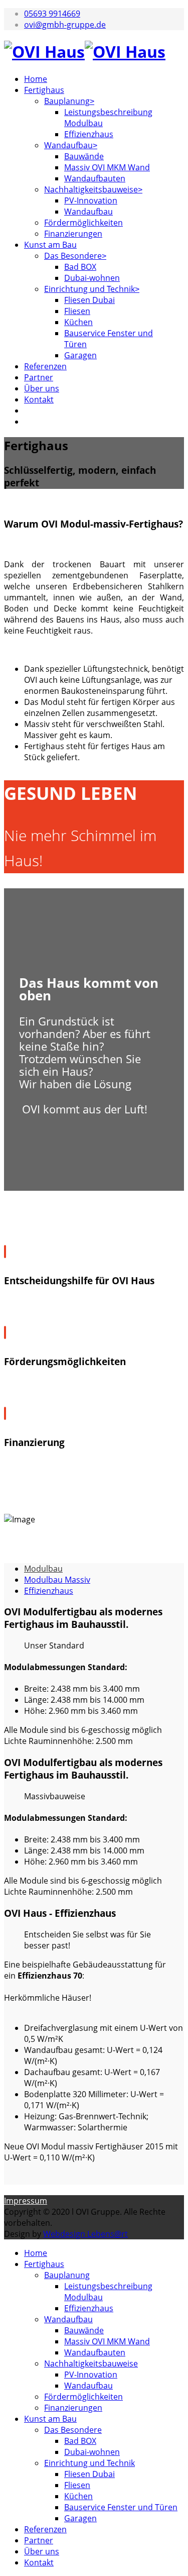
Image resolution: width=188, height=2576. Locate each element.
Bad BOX (80, 267)
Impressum (26, 2201)
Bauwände (84, 156)
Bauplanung (67, 101)
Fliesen (77, 311)
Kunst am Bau (50, 245)
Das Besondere (73, 256)
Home (36, 79)
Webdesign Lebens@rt (85, 2234)
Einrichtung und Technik (89, 289)
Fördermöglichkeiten (83, 223)
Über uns (42, 388)
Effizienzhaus (89, 134)
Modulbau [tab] (43, 1569)
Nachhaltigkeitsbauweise (91, 189)
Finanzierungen (73, 234)
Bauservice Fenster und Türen (121, 2507)
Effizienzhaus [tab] (49, 1591)
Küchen (78, 322)
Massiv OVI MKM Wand (107, 167)
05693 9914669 (52, 14)
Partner (39, 377)
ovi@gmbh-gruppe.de (65, 25)
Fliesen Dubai (89, 300)
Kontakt (39, 399)
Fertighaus (44, 90)
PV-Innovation (91, 200)
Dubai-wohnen (92, 278)
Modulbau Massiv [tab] (57, 1580)
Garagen (80, 355)
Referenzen (45, 366)
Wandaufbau (68, 145)
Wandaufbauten (95, 178)
